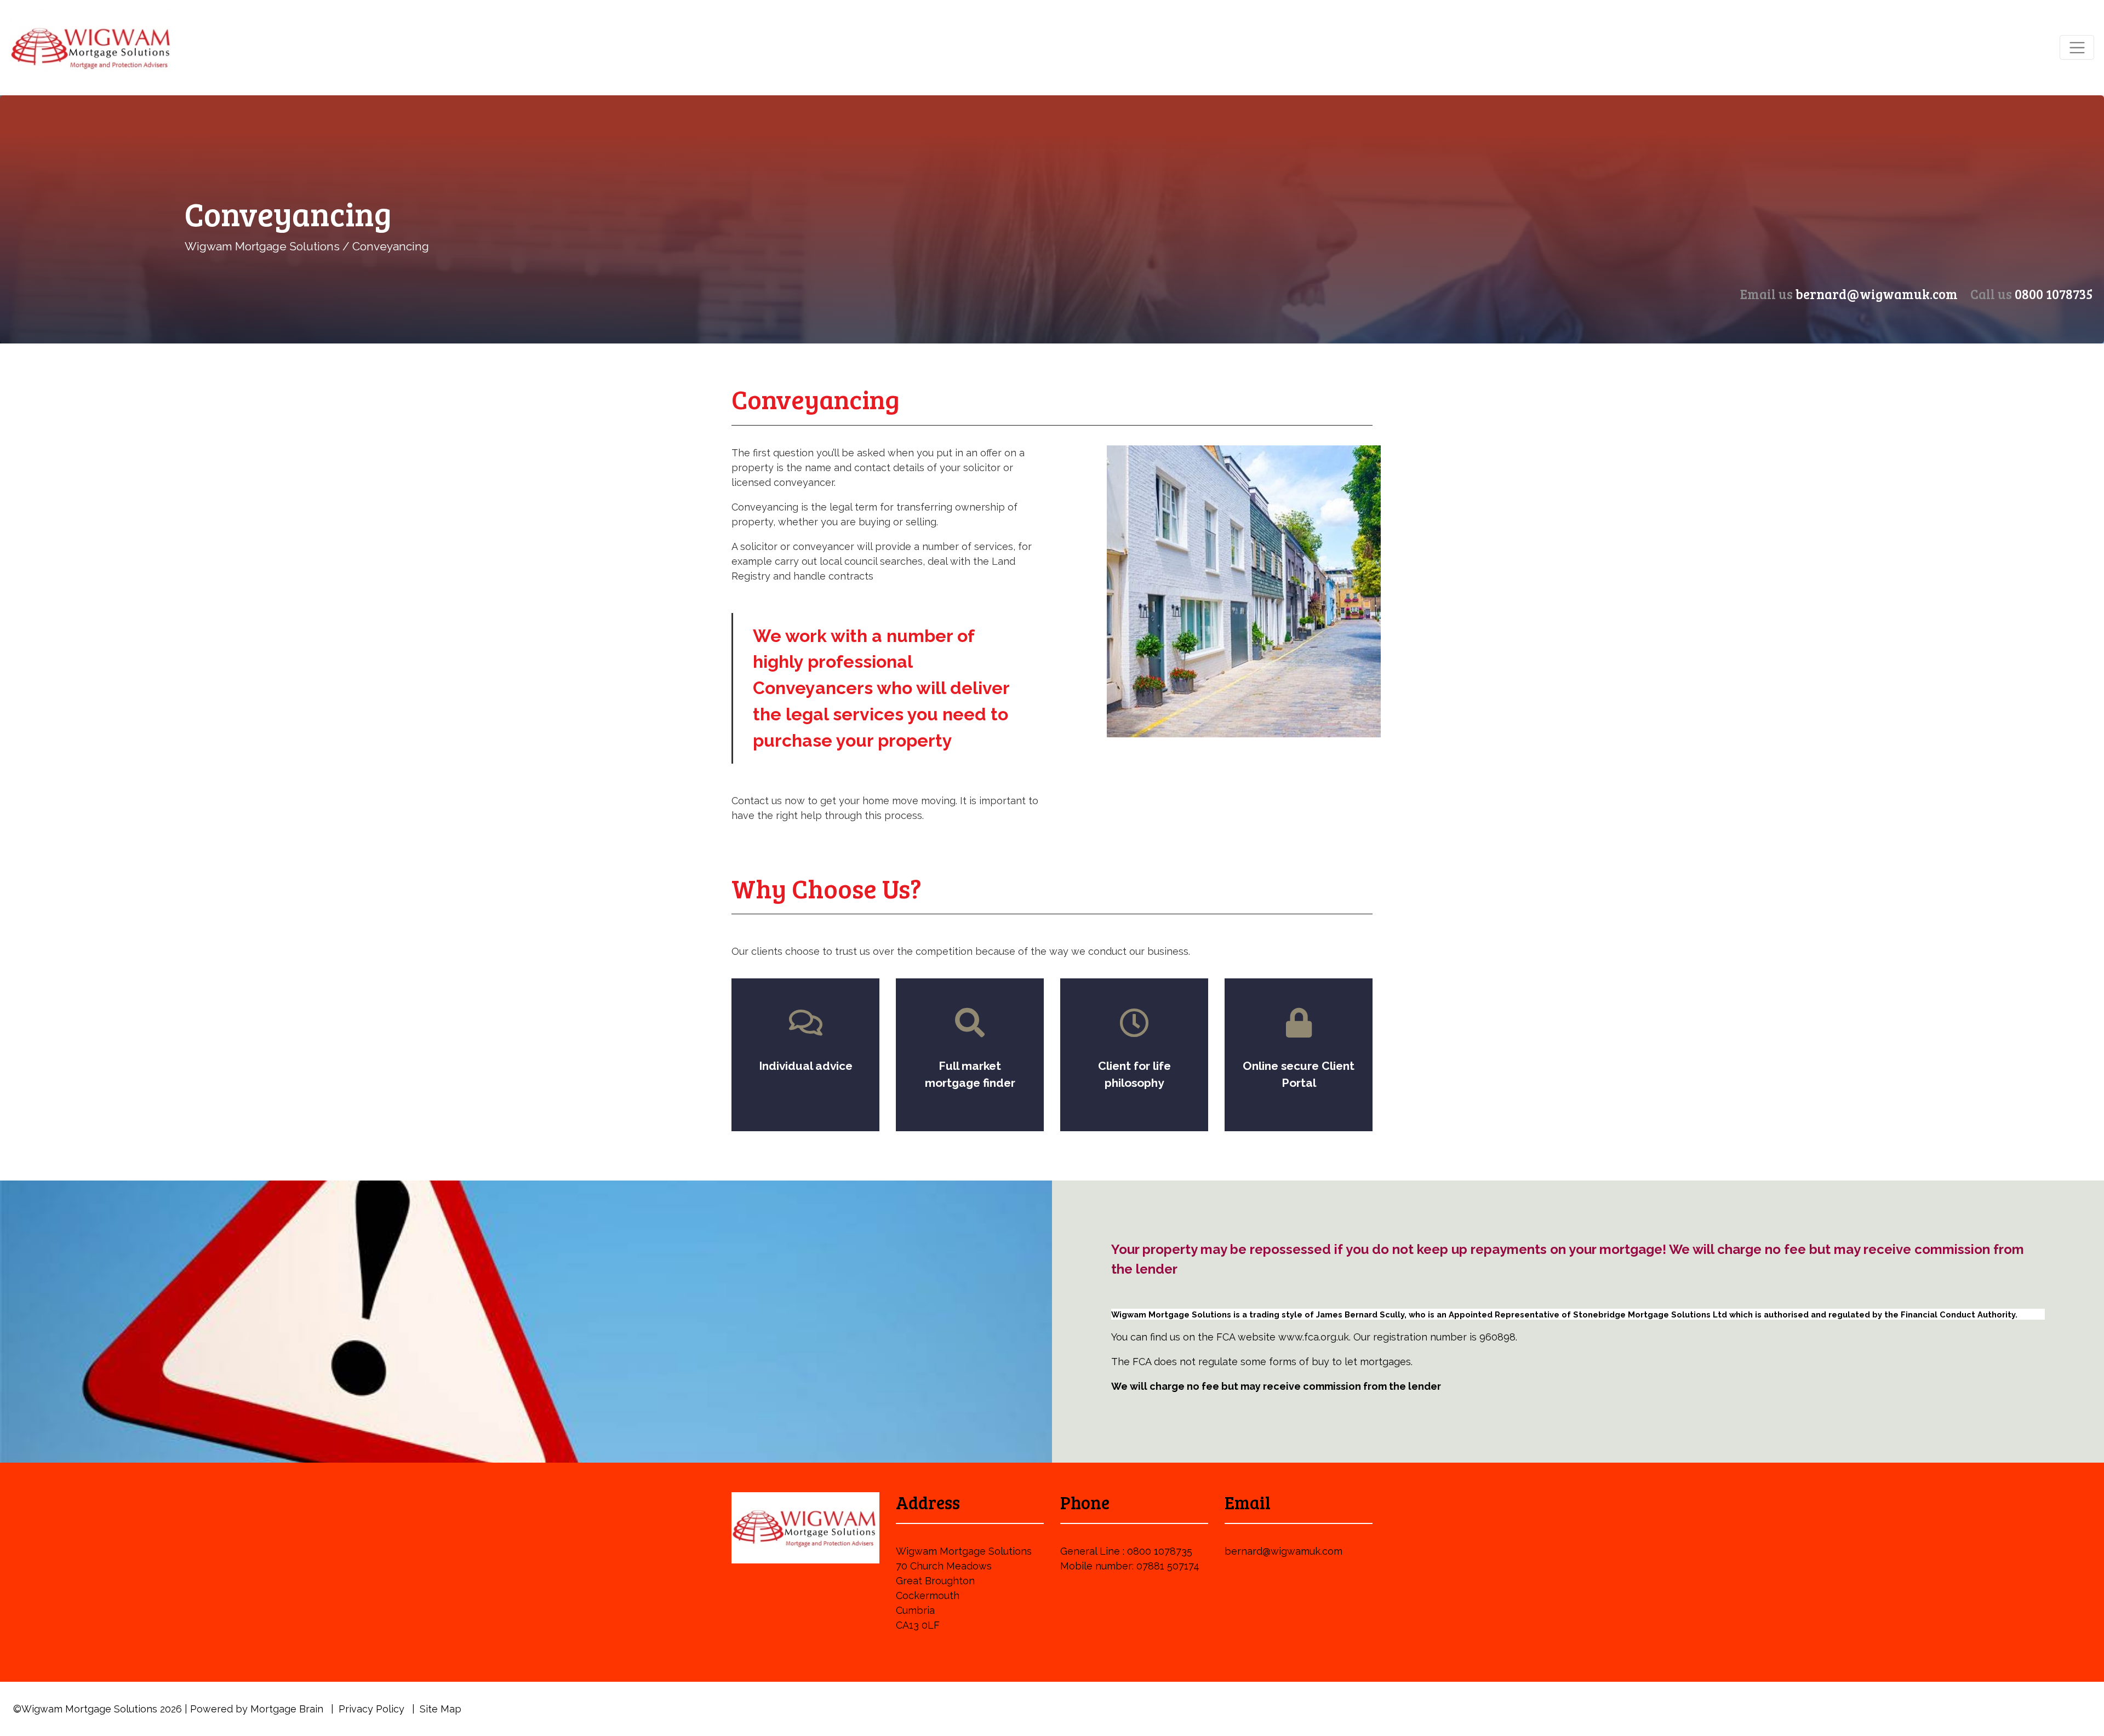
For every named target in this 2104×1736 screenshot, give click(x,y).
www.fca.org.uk (1314, 1337)
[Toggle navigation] (2077, 47)
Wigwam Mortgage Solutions (262, 246)
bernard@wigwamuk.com (1877, 294)
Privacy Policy (371, 1709)
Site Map (441, 1709)
